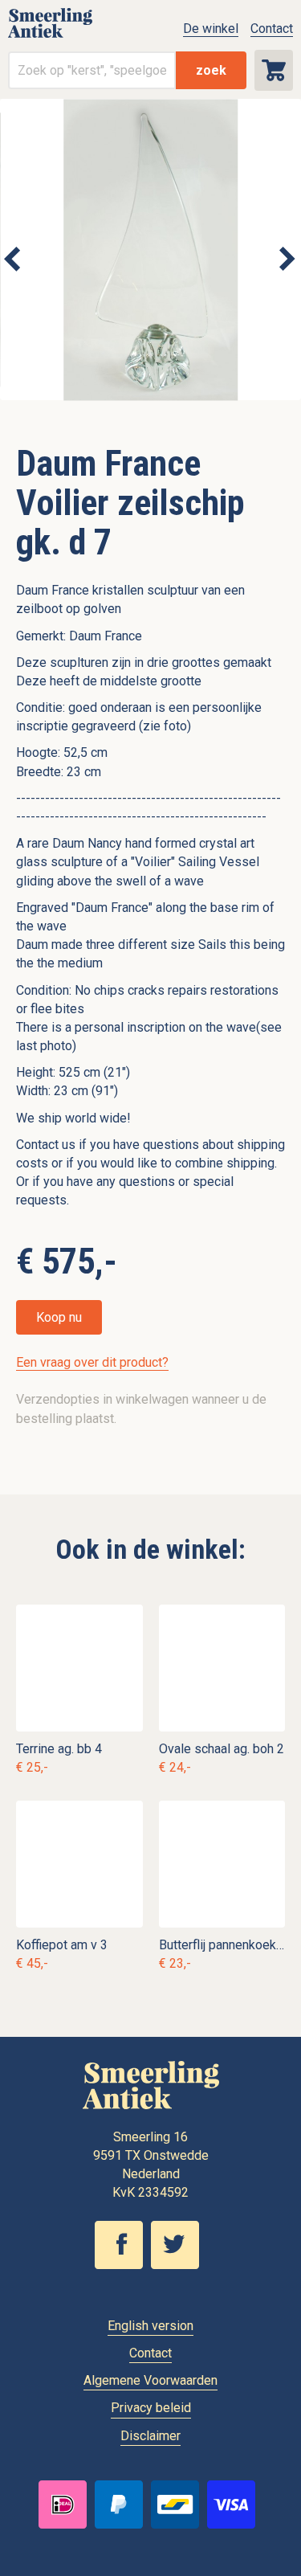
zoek (211, 70)
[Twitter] (179, 2265)
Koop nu (59, 1317)
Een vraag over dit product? (92, 1362)
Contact (272, 29)
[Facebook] (123, 2265)
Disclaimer (150, 2436)
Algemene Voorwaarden (150, 2380)
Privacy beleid (151, 2408)
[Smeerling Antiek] (50, 37)
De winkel (211, 29)
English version (150, 2326)
